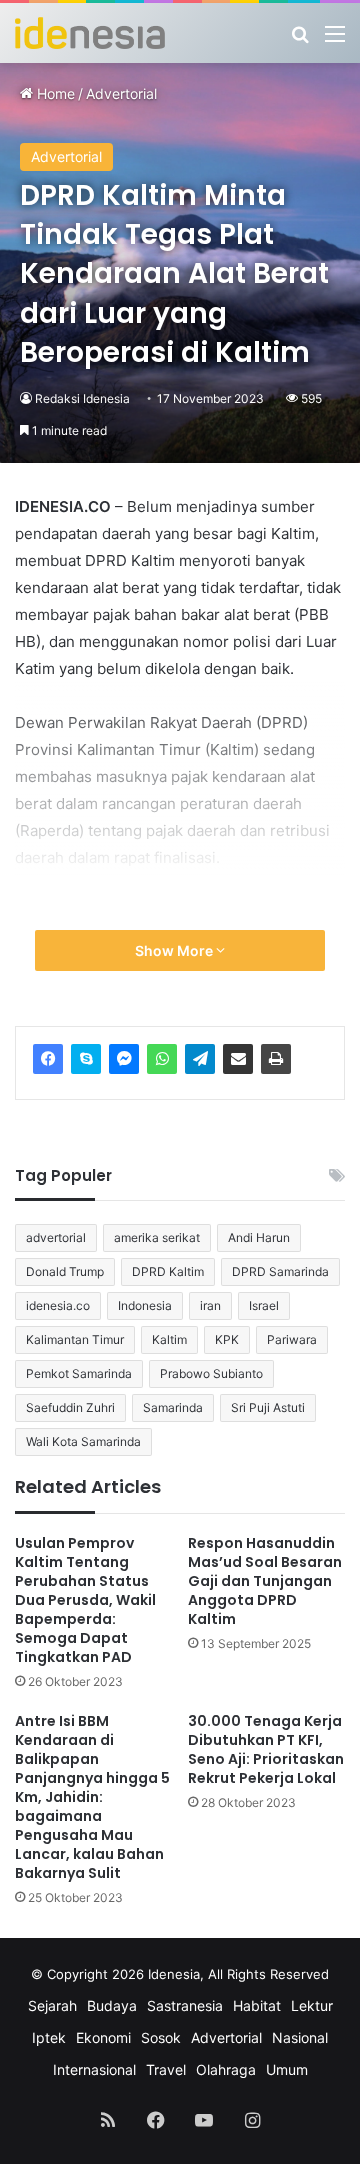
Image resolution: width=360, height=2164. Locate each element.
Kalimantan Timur (75, 1339)
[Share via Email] (238, 1059)
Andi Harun (259, 1237)
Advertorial (121, 93)
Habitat (257, 2005)
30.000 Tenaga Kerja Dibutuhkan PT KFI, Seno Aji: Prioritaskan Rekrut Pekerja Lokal (266, 1749)
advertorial (56, 1237)
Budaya (112, 2005)
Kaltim (169, 1339)
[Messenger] (124, 1059)
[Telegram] (200, 1059)
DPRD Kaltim (168, 1271)
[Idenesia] (90, 33)
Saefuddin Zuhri (70, 1407)
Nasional (300, 2037)
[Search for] (300, 40)
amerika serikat (157, 1237)
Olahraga (226, 2069)
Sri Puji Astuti (268, 1407)
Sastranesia (185, 2005)
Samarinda (173, 1407)
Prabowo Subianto (211, 1373)
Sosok (161, 2037)
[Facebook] (48, 1059)
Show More (175, 950)
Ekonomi (103, 2037)
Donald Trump (65, 1271)
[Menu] (335, 40)
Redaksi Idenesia (82, 398)
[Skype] (86, 1059)
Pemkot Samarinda (79, 1373)
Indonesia (145, 1305)
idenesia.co (58, 1305)
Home (54, 93)
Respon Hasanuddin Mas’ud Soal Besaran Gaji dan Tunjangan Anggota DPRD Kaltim (265, 1581)
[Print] (276, 1059)
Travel (166, 2069)
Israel (264, 1305)
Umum (287, 2069)
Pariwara (292, 1339)
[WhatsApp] (162, 1059)
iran (210, 1305)
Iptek (49, 2037)
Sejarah (52, 2005)
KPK (227, 1339)
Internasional (94, 2069)
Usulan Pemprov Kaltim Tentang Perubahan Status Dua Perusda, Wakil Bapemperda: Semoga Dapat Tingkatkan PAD (85, 1600)
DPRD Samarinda (280, 1271)
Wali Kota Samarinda (83, 1441)
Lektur (312, 2005)
